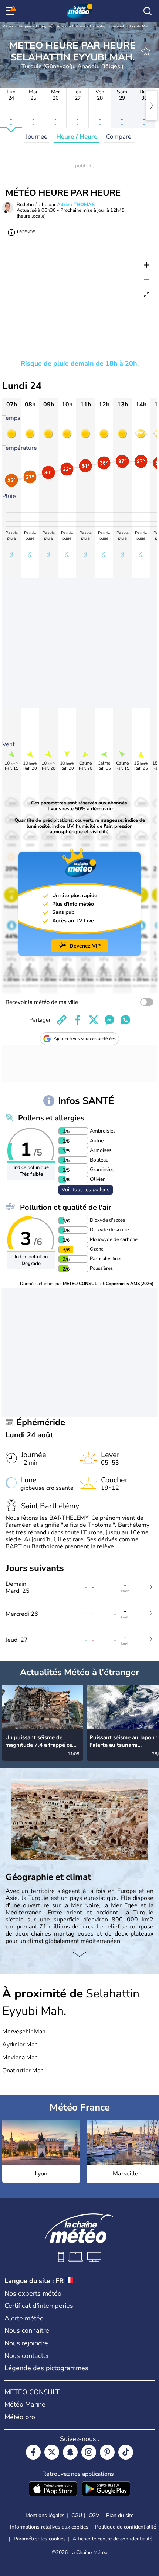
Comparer (120, 137)
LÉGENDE (26, 232)
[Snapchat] (70, 2452)
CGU (77, 2515)
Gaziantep (98, 26)
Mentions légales (45, 2515)
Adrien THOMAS (76, 205)
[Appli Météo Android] (106, 2490)
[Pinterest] (107, 2452)
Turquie (24, 26)
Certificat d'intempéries (39, 2306)
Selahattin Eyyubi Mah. (131, 26)
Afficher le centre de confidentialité (112, 2539)
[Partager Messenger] (109, 1020)
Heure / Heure (77, 137)
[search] (148, 11)
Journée (36, 137)
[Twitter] (52, 2452)
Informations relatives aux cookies (49, 2527)
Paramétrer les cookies (40, 2539)
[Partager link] (62, 1020)
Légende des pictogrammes (46, 2368)
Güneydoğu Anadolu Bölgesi (60, 26)
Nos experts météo (33, 2293)
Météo (8, 26)
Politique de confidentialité (126, 2527)
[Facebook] (33, 2452)
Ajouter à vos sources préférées (85, 1038)
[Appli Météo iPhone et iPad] (53, 2490)
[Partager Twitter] (94, 1020)
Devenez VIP (85, 946)
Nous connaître (27, 2330)
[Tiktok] (126, 2452)
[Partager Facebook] (78, 1020)
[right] (152, 105)
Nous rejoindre (26, 2343)
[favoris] (146, 51)
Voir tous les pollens (86, 1190)
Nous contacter (27, 2356)
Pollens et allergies (51, 1118)
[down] (79, 1955)
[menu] (11, 11)
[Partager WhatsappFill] (125, 1020)
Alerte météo (24, 2318)
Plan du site (120, 2515)
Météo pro (20, 2417)
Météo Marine (25, 2404)
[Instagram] (89, 2452)
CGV (94, 2515)
